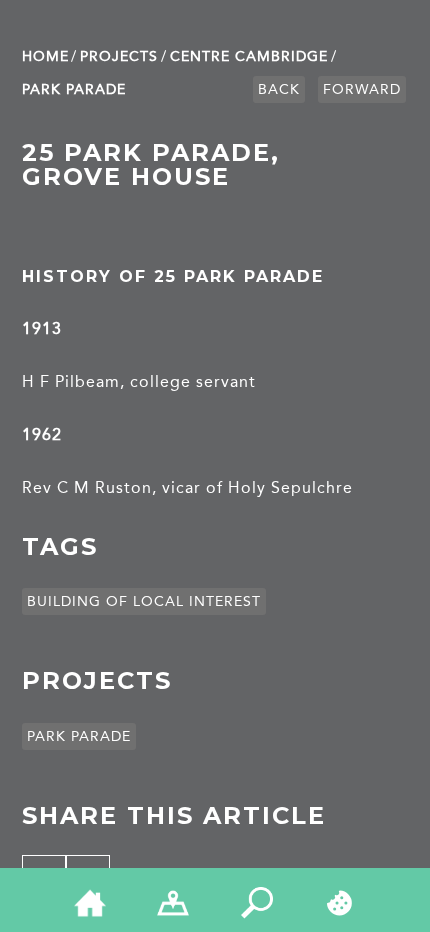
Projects (119, 56)
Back (279, 89)
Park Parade (74, 89)
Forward (362, 89)
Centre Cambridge (249, 56)
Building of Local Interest (144, 601)
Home (45, 56)
